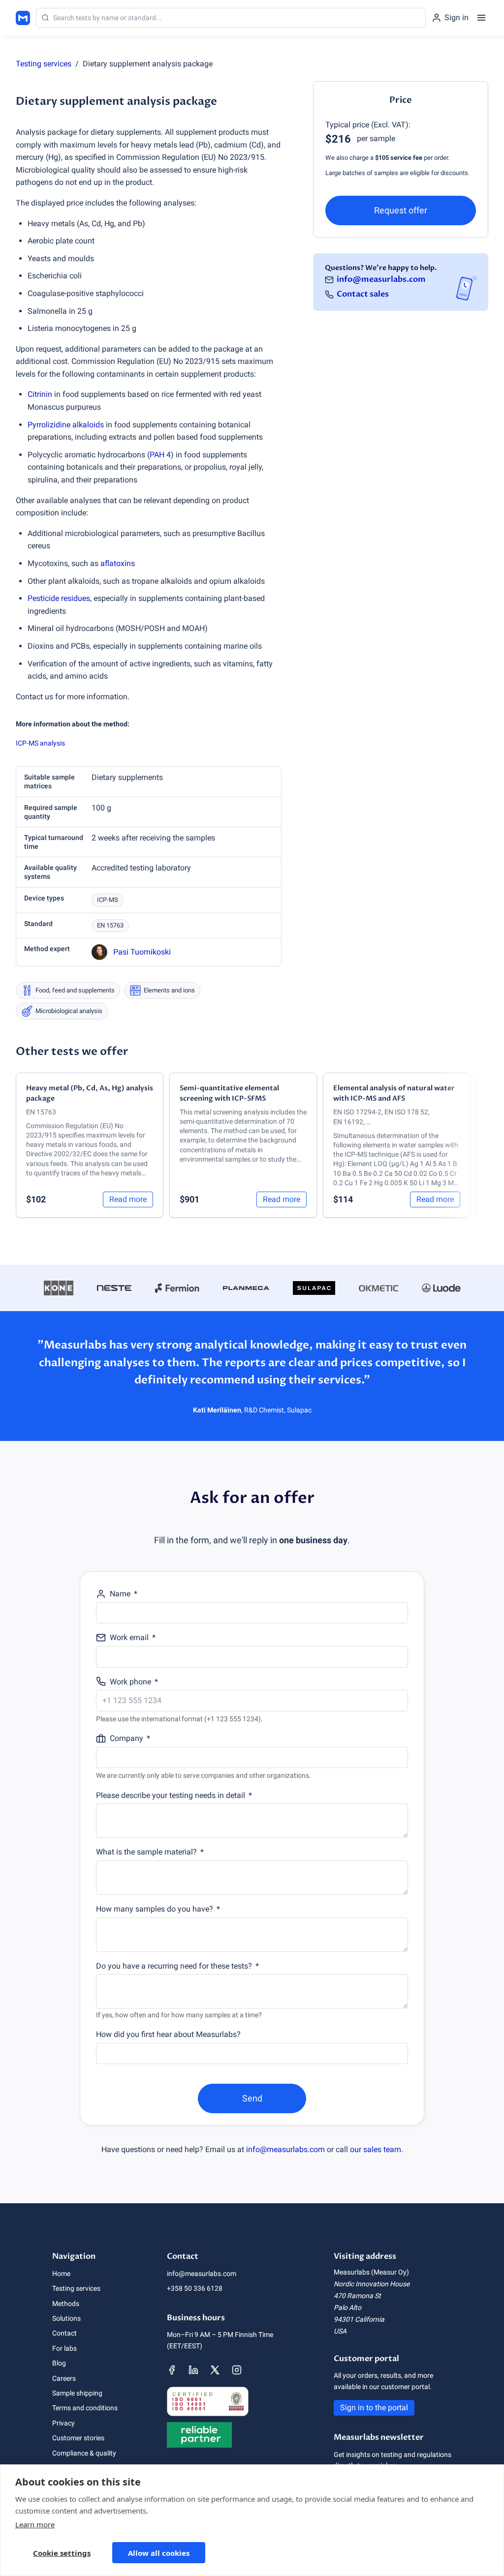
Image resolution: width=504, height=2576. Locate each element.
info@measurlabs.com (381, 279)
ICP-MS (108, 900)
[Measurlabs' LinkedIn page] (193, 2370)
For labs (64, 2348)
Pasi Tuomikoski (142, 952)
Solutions (66, 2318)
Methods (66, 2304)
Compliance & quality (84, 2453)
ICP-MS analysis (40, 743)
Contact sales (363, 294)
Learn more (35, 2524)
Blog (59, 2363)
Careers (64, 2378)
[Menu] (481, 18)
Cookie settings (62, 2553)
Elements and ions (169, 990)
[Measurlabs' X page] (215, 2370)
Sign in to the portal (374, 2408)
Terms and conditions (85, 2408)
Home (61, 2274)
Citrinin (40, 394)
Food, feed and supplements (75, 990)
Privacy (63, 2423)
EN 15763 (110, 925)
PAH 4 (160, 455)
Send (252, 2098)
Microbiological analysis (69, 1011)
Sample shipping (77, 2393)
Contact (64, 2333)
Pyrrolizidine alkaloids (66, 425)
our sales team (376, 2149)
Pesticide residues (59, 598)
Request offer (401, 210)
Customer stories (78, 2438)
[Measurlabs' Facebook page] (172, 2370)
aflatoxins (118, 563)
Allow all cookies (159, 2553)
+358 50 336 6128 (195, 2288)
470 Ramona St (357, 2296)
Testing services (44, 64)
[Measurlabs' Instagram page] (237, 2370)
